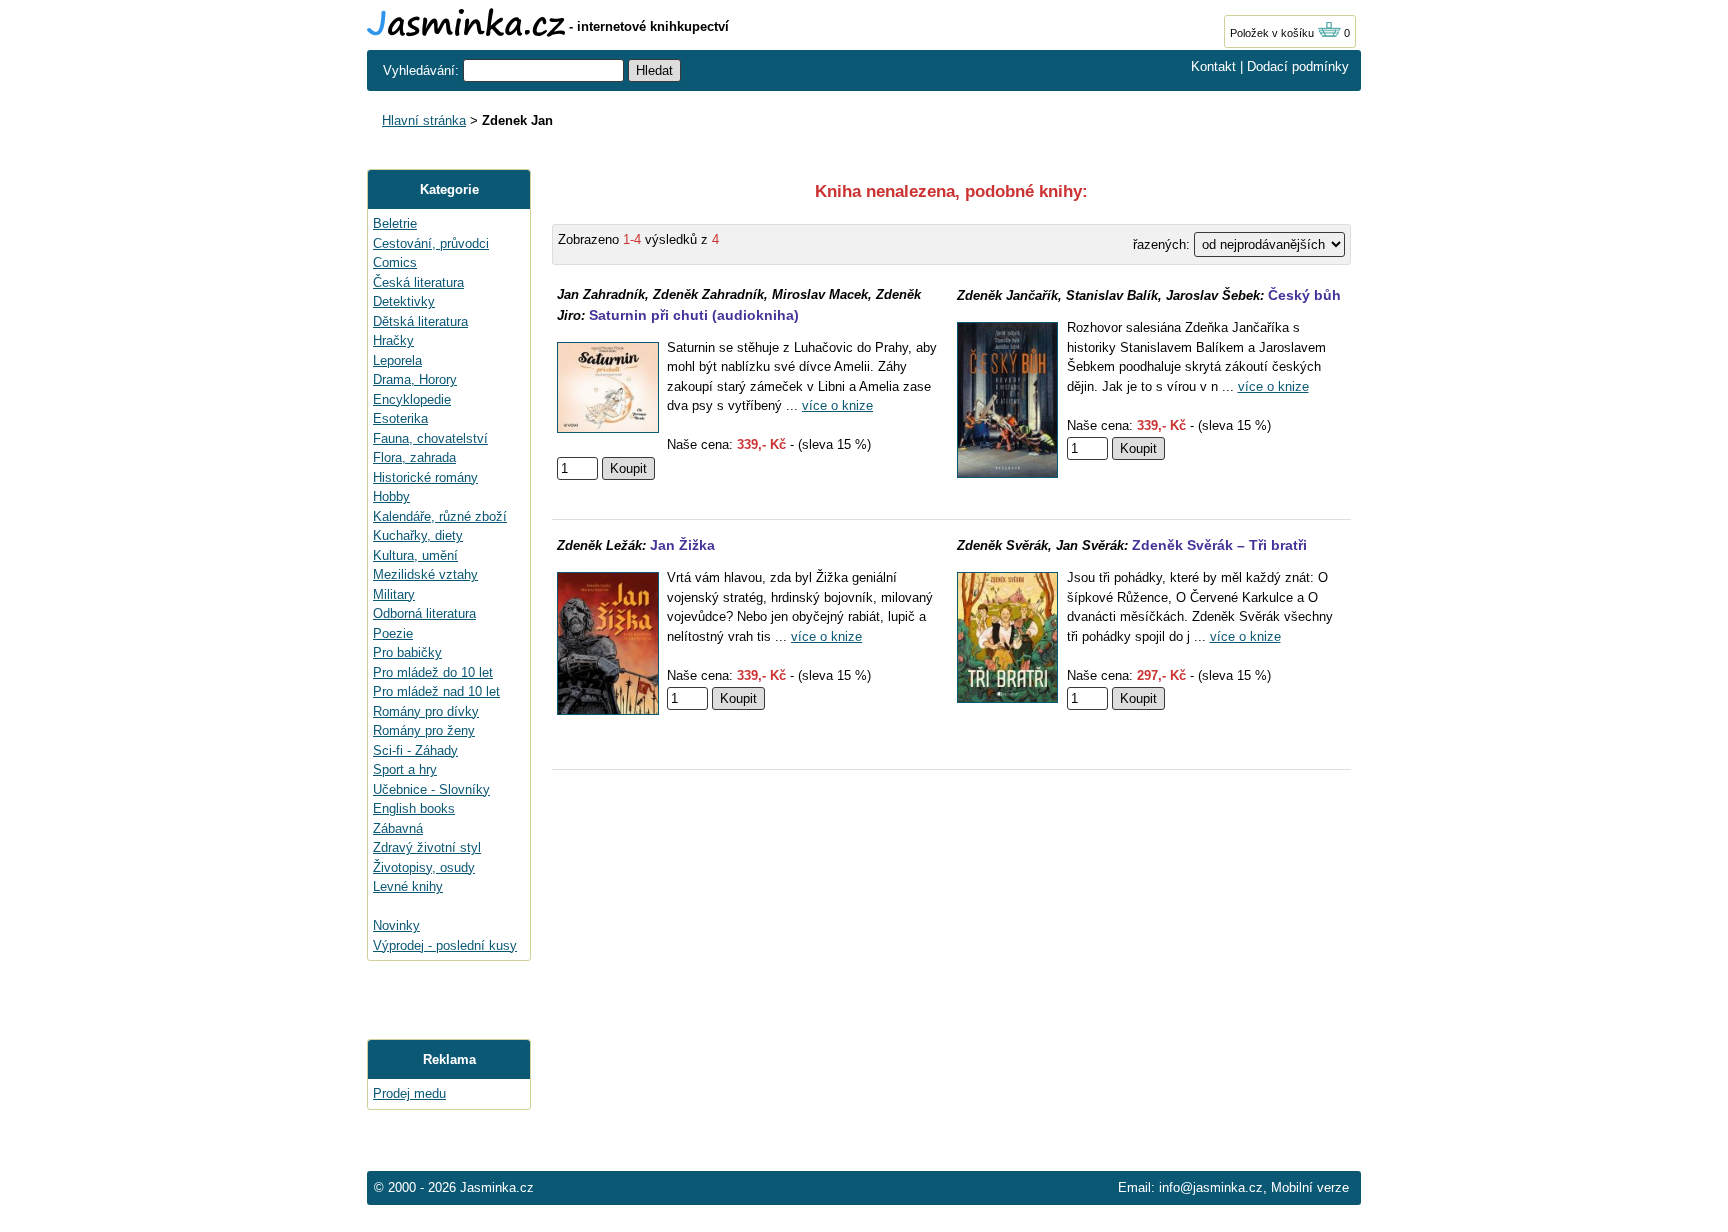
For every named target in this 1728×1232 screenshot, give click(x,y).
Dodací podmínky (1298, 66)
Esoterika (400, 418)
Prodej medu (409, 1093)
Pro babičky (407, 652)
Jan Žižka (682, 545)
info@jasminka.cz (1211, 1187)
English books (414, 808)
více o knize (837, 405)
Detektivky (404, 301)
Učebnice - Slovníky (431, 789)
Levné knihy (408, 886)
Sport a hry (405, 769)
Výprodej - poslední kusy (445, 945)
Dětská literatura (420, 321)
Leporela (397, 360)
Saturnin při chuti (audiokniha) (694, 315)
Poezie (393, 633)
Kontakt (1213, 66)
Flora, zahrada (414, 457)
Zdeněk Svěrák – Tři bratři (1219, 545)
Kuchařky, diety (418, 535)
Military (394, 594)
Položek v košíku (1273, 33)
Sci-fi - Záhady (415, 750)
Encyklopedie (412, 399)
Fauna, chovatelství (430, 438)
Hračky (393, 340)
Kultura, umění (415, 555)
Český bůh (1304, 295)
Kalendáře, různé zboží (440, 516)
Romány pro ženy (424, 730)
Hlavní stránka (424, 120)
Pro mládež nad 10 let (436, 691)
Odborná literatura (424, 613)
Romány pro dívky (426, 711)
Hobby (391, 496)
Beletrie (395, 223)
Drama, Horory (415, 379)
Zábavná (398, 828)
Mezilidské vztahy (425, 574)
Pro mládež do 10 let (433, 672)
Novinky (396, 925)
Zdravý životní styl (427, 847)
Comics (395, 262)
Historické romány (425, 477)
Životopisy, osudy (424, 867)
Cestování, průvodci (431, 243)
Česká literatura (418, 282)
